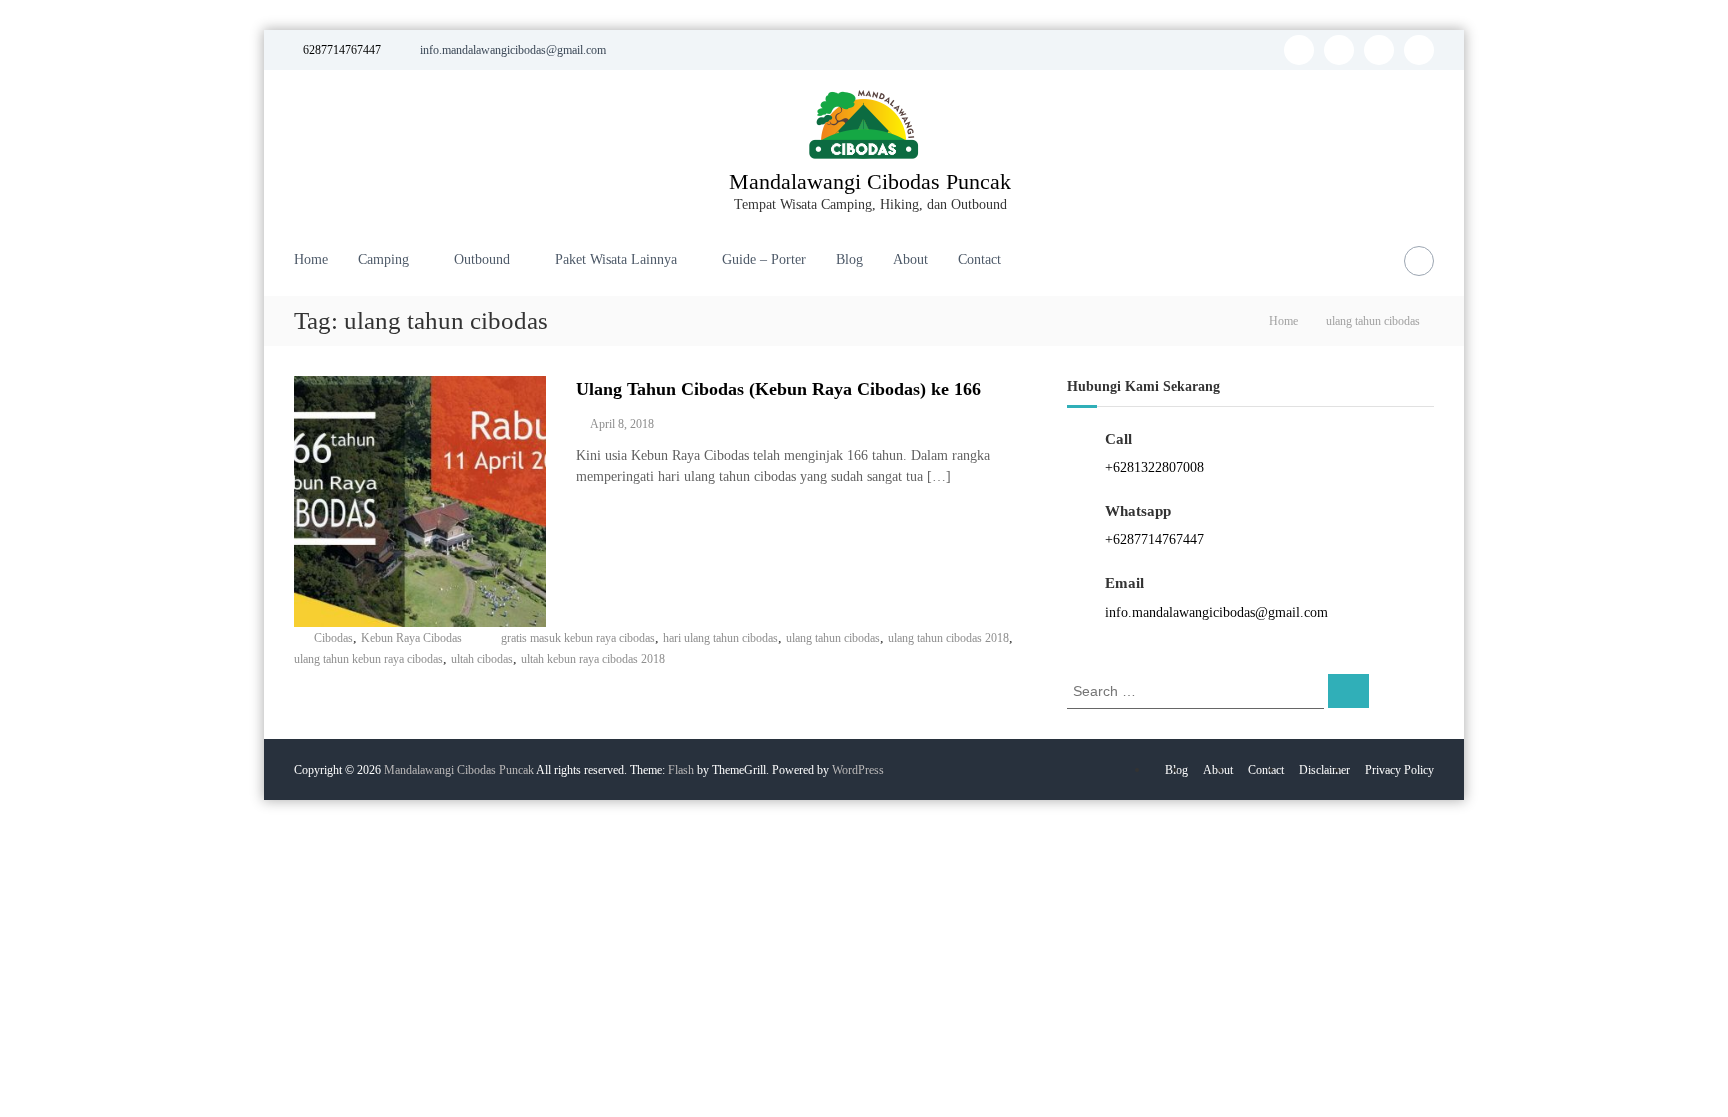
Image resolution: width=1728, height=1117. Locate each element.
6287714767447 (342, 50)
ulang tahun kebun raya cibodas (368, 659)
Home (311, 259)
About (910, 259)
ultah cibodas (482, 659)
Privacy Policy (1399, 770)
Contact (979, 259)
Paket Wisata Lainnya (616, 259)
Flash (681, 770)
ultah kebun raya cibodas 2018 (593, 659)
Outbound (482, 259)
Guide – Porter (764, 259)
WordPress (858, 770)
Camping (383, 259)
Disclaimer (1324, 770)
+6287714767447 (1154, 539)
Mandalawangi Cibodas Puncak (870, 181)
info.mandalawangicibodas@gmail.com (1216, 612)
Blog (849, 259)
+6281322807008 (1154, 467)
